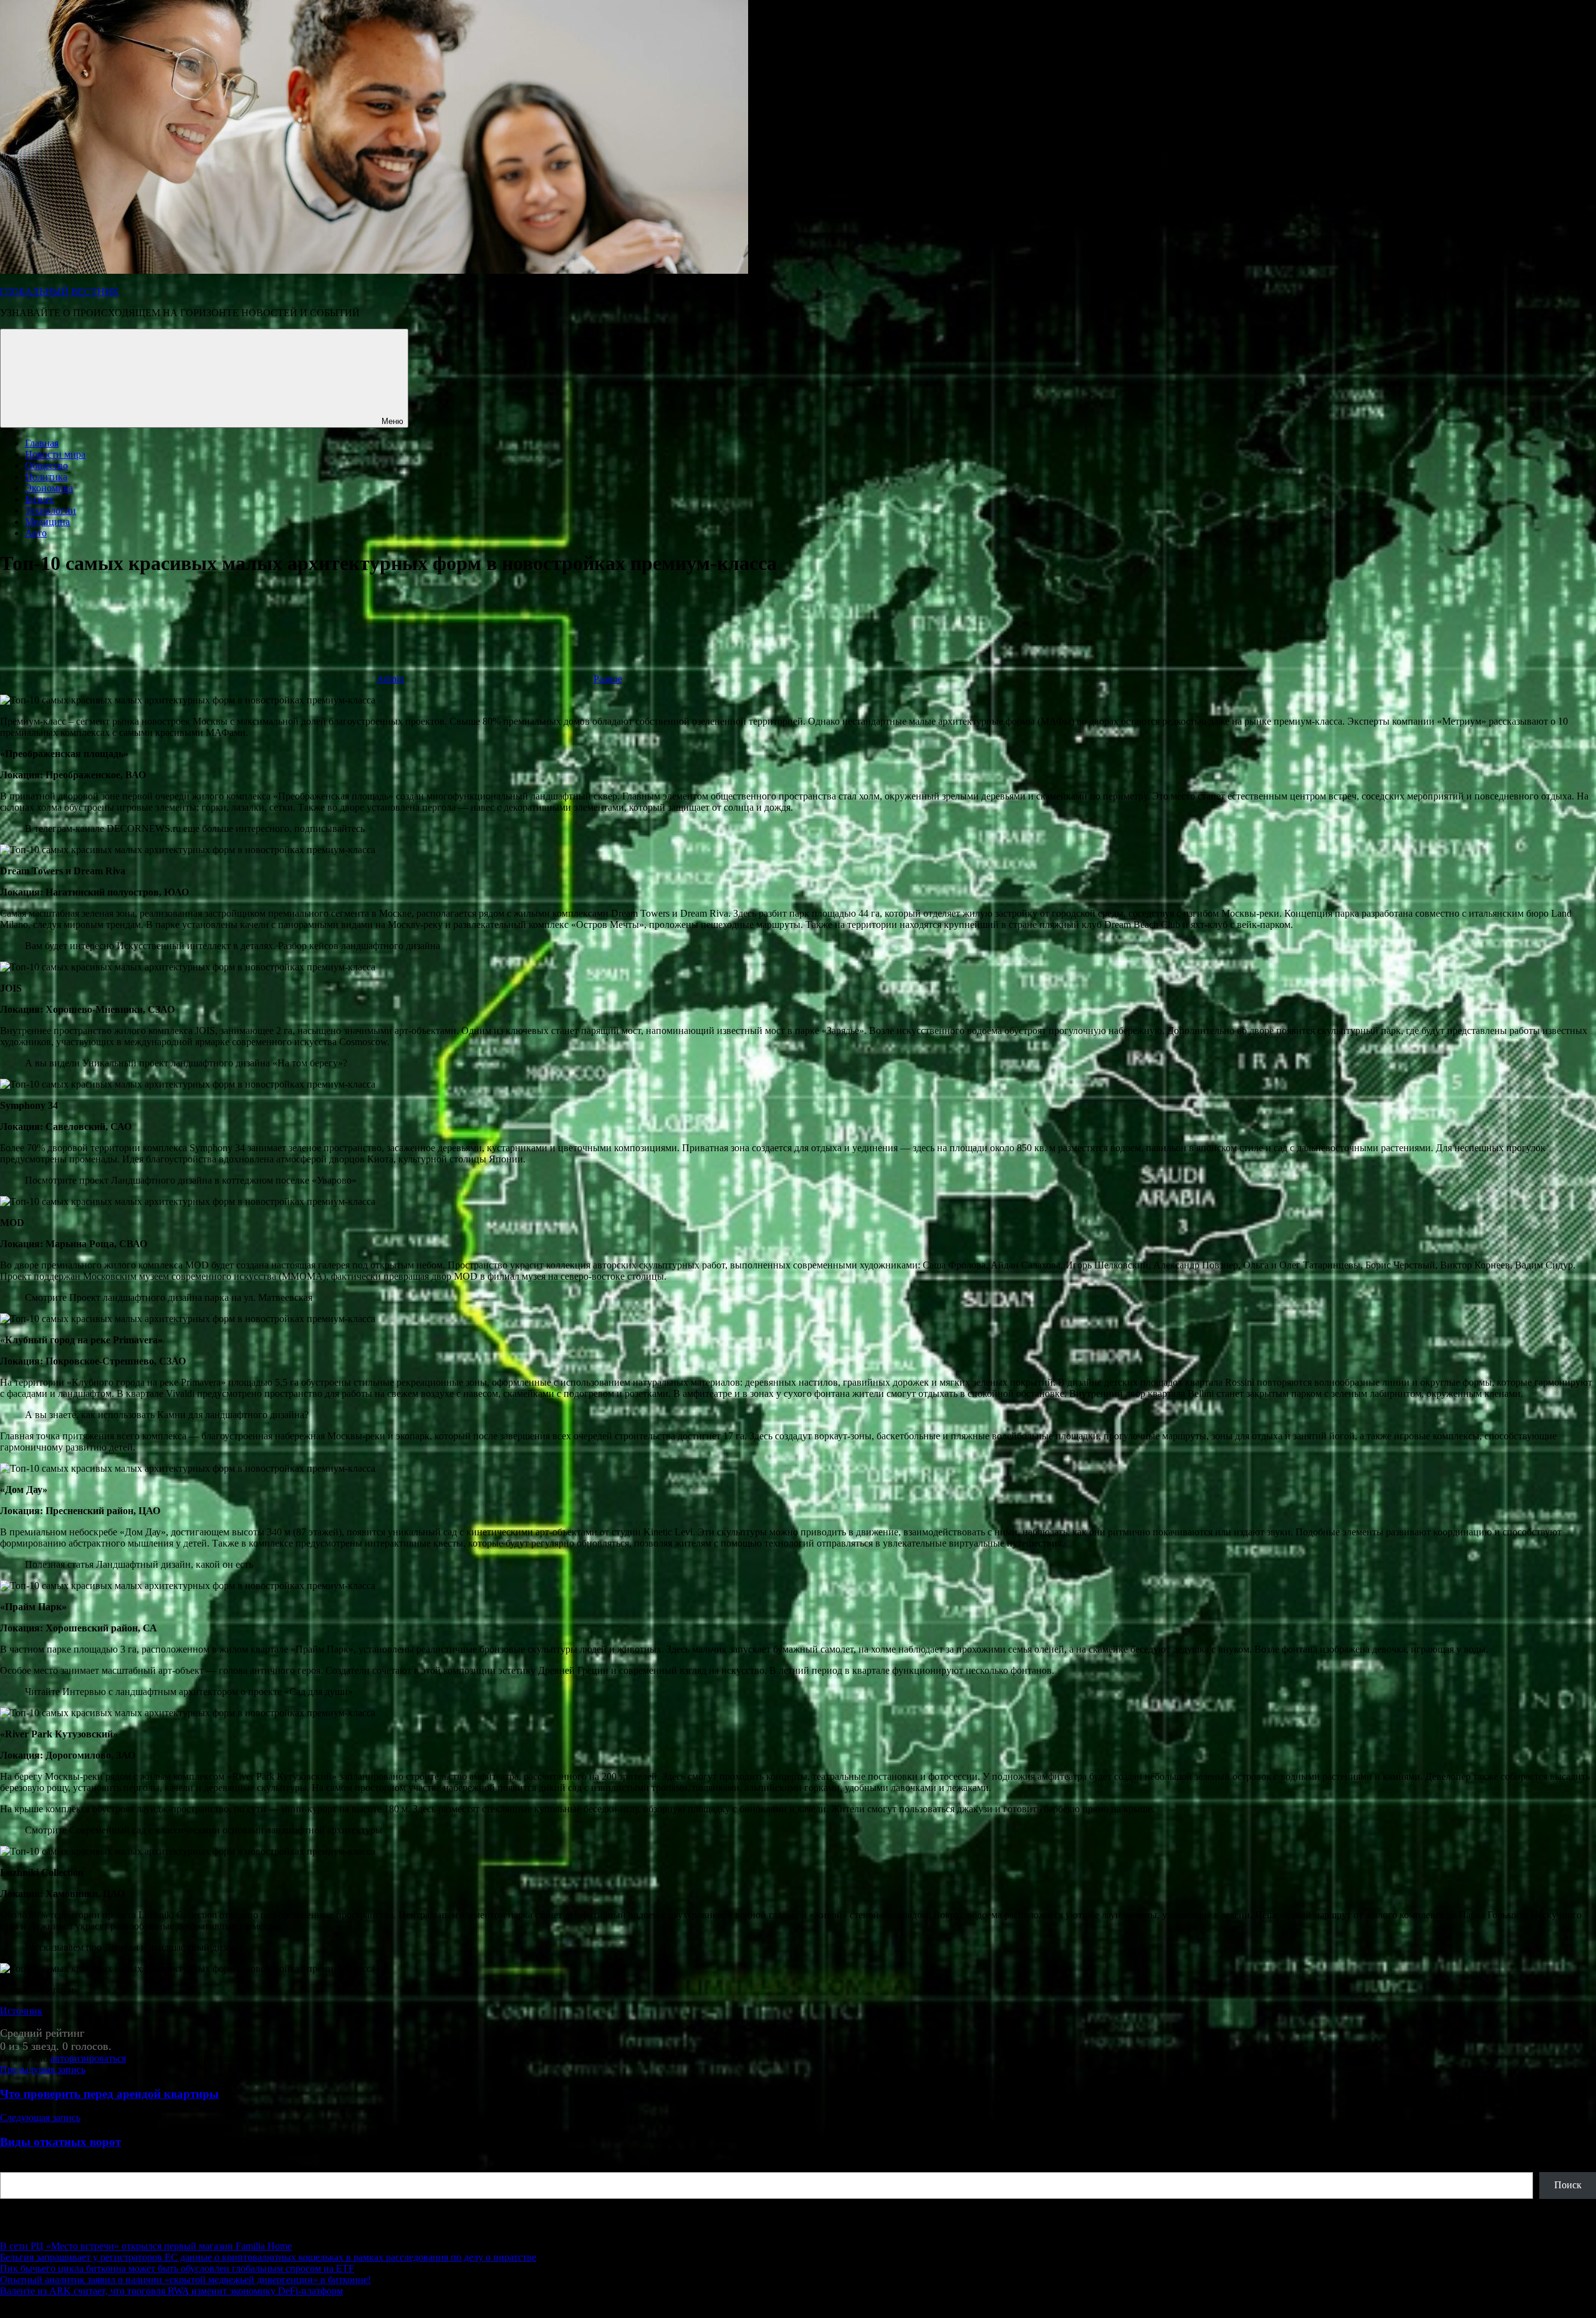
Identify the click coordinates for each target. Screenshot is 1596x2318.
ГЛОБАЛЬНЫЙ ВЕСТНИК (60, 292)
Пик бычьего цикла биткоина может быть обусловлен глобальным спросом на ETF (177, 2268)
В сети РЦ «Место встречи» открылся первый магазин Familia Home (146, 2246)
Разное (608, 679)
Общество (46, 466)
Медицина (47, 522)
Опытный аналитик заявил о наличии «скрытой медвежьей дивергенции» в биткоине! (185, 2280)
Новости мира (55, 454)
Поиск (14, 2166)
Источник (21, 2011)
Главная (42, 443)
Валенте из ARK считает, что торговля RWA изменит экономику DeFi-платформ (171, 2291)
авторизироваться (88, 2058)
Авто (36, 533)
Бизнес (40, 499)
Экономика (49, 488)
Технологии (50, 510)
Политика (46, 477)
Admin (390, 679)
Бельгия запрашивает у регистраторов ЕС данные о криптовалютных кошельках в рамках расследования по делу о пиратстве (268, 2257)
